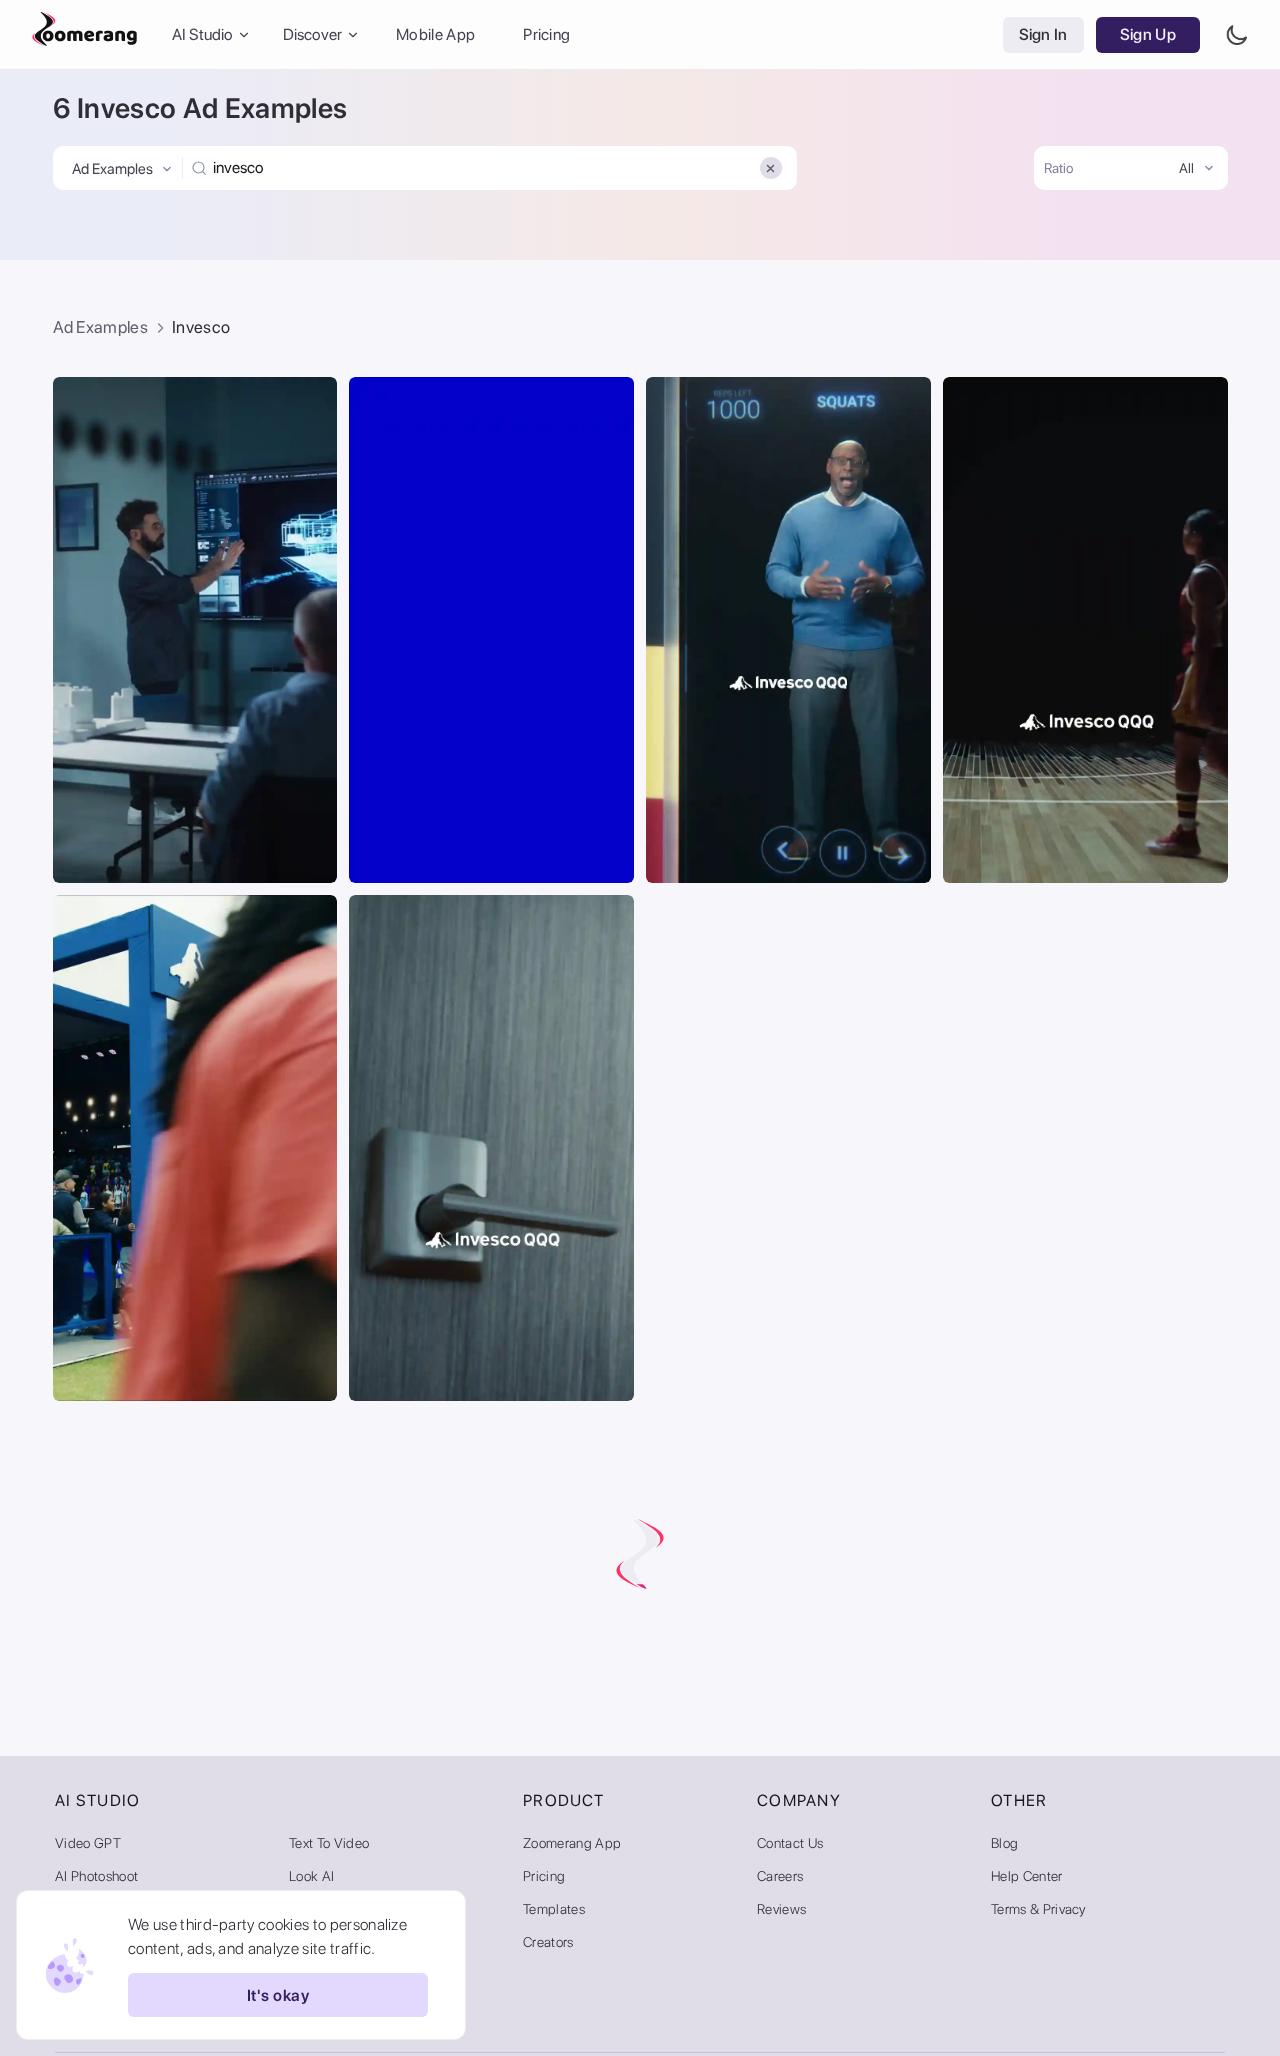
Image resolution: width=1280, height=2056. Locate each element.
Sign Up (1148, 34)
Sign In (1043, 34)
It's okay (278, 1995)
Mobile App (435, 34)
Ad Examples (101, 327)
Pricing (546, 34)
